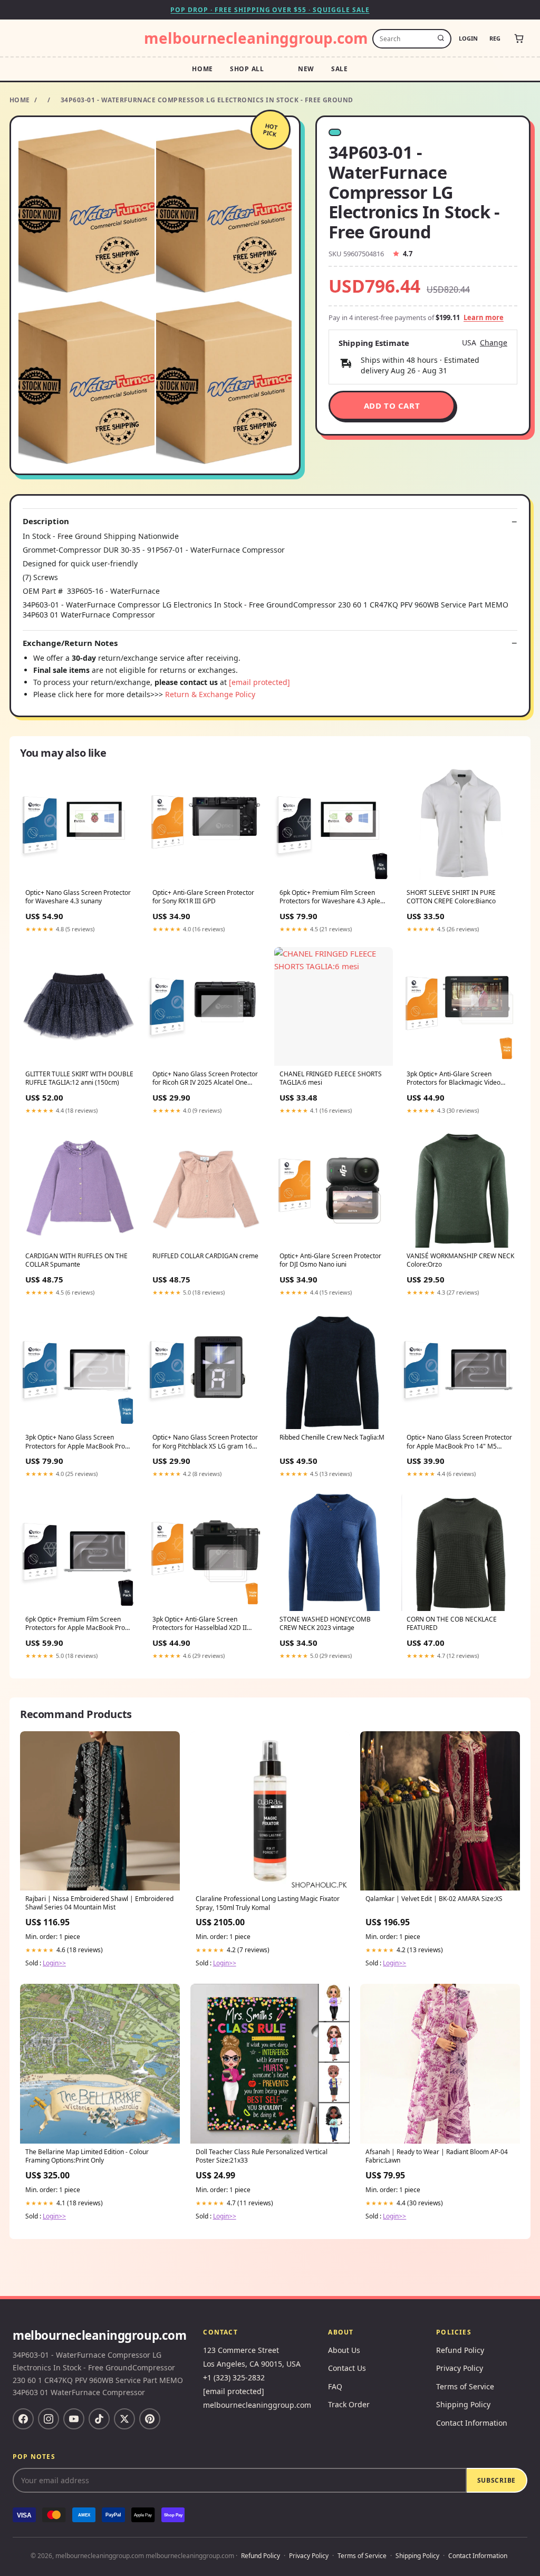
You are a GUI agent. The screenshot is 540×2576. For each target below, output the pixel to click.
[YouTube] (74, 2419)
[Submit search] (441, 38)
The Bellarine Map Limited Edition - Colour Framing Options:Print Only (87, 2156)
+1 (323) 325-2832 (234, 2377)
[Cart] (519, 38)
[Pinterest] (150, 2419)
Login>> (54, 1963)
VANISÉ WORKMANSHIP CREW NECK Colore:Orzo (460, 1260)
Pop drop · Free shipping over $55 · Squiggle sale (270, 10)
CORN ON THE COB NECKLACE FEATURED (452, 1624)
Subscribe (496, 2480)
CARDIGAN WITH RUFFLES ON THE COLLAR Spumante (76, 1260)
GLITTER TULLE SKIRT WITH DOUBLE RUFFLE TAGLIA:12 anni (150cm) (79, 1078)
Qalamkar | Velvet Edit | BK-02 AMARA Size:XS (434, 1899)
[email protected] (259, 682)
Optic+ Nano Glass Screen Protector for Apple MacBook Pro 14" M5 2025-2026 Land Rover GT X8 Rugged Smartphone (459, 1442)
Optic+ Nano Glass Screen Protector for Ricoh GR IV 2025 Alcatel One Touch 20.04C (205, 1079)
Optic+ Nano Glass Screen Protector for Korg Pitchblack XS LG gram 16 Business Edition (205, 1442)
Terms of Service (465, 2386)
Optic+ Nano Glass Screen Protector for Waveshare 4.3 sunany (78, 897)
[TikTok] (99, 2419)
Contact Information (472, 2423)
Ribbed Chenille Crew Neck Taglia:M (332, 1437)
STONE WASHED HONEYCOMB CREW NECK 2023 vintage (325, 1624)
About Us (344, 2350)
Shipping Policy (463, 2404)
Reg (495, 38)
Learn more (484, 317)
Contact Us (347, 2368)
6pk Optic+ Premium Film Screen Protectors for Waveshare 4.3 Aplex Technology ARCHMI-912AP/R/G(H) (331, 898)
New (306, 69)
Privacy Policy (460, 2368)
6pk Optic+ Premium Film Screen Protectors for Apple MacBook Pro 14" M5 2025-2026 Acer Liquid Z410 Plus (78, 1624)
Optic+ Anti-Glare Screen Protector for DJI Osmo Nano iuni (330, 1260)
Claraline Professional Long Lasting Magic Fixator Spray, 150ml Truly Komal (268, 1903)
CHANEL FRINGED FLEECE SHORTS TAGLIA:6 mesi (331, 1078)
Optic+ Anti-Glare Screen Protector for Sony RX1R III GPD (203, 897)
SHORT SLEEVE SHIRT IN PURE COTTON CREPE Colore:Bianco (451, 897)
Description (46, 521)
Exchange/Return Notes (70, 643)
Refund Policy (460, 2350)
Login (468, 38)
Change (494, 343)
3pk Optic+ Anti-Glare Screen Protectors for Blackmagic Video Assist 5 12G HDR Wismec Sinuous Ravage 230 (457, 1079)
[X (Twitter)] (124, 2419)
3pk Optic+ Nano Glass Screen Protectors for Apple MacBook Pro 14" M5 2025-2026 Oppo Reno (75, 1442)
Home (202, 69)
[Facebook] (23, 2419)
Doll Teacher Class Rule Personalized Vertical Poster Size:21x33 (262, 2156)
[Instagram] (49, 2419)
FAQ (335, 2386)
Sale (340, 69)
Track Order (349, 2404)
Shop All (247, 69)
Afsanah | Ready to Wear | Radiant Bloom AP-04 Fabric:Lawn (437, 2156)
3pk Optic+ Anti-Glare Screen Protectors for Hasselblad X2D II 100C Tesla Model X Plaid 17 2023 (202, 1624)
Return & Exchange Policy (210, 694)
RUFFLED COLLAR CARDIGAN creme (205, 1256)
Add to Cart (392, 406)
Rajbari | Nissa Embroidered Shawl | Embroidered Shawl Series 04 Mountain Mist (99, 1903)
